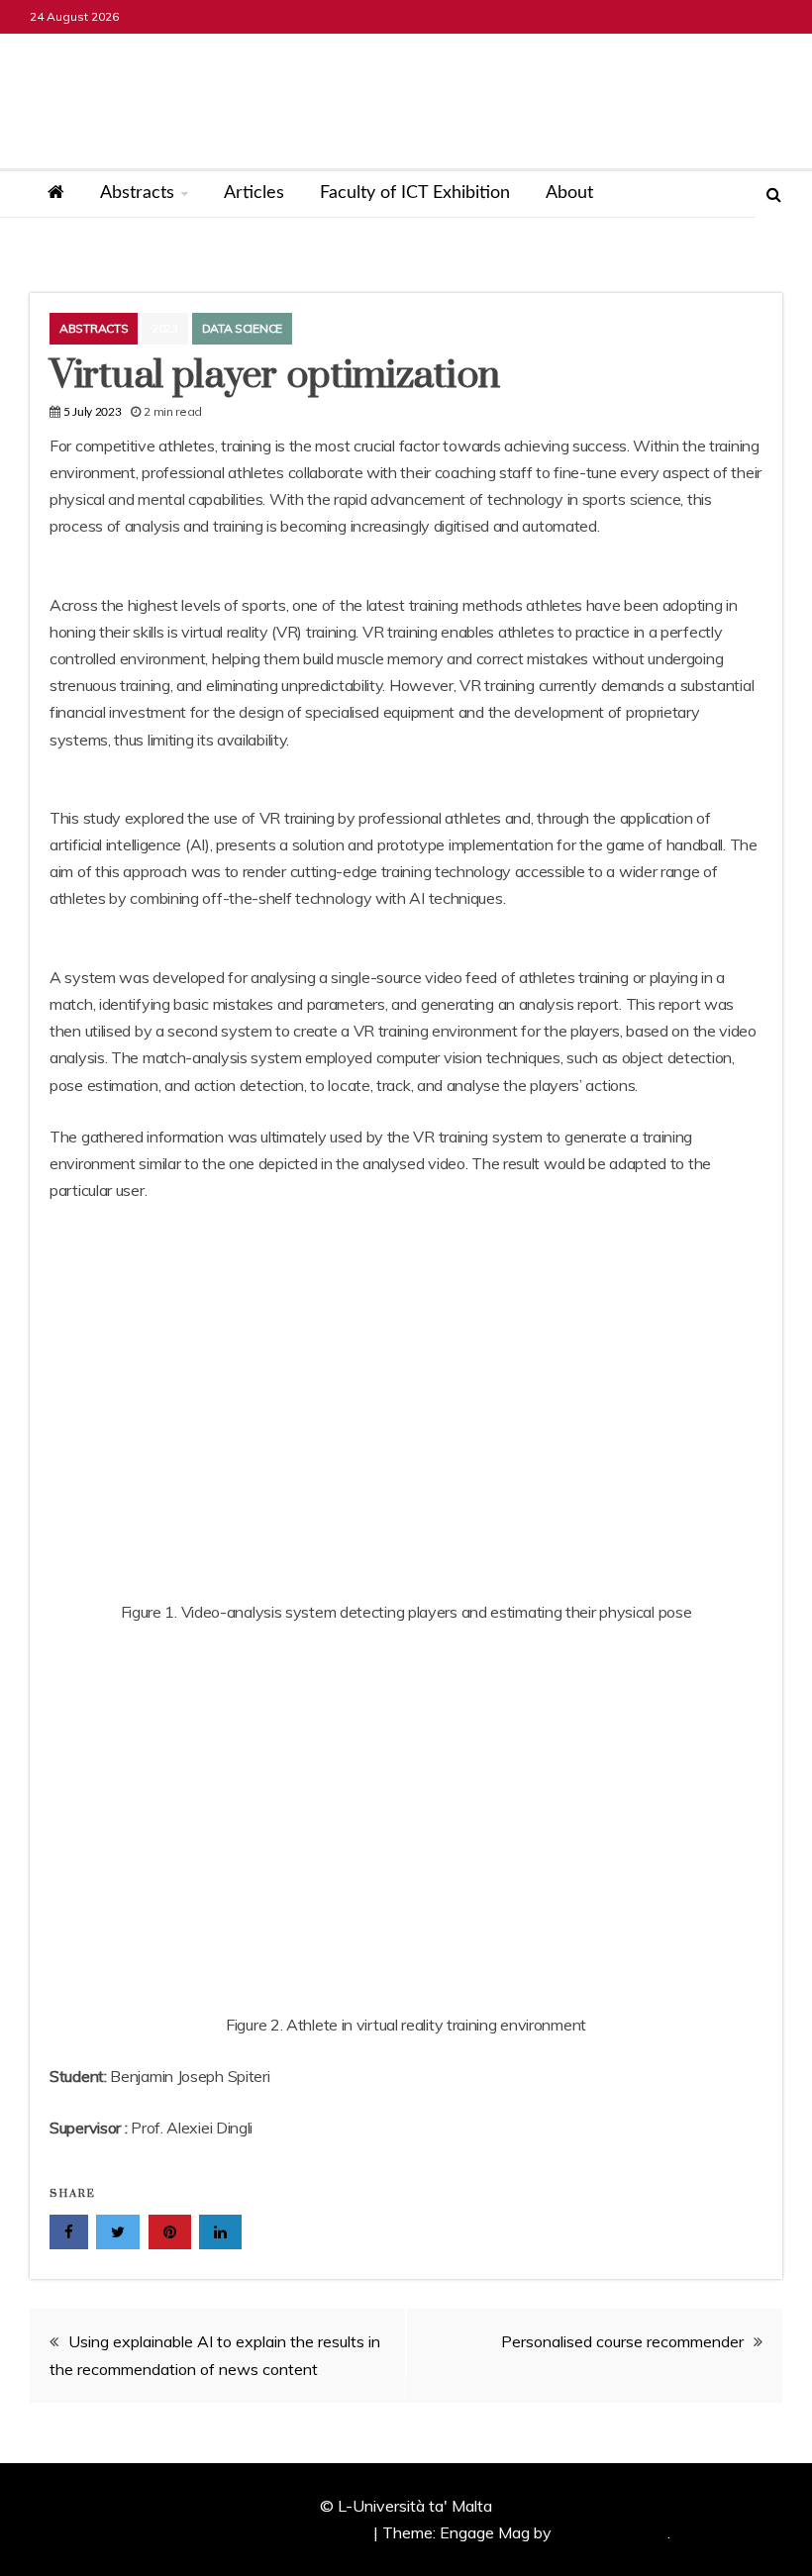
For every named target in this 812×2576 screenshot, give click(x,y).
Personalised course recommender (622, 2341)
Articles (254, 193)
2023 (165, 328)
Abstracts (137, 193)
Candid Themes (611, 2532)
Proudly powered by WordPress (258, 2532)
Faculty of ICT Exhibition (415, 193)
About (569, 193)
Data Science (242, 328)
